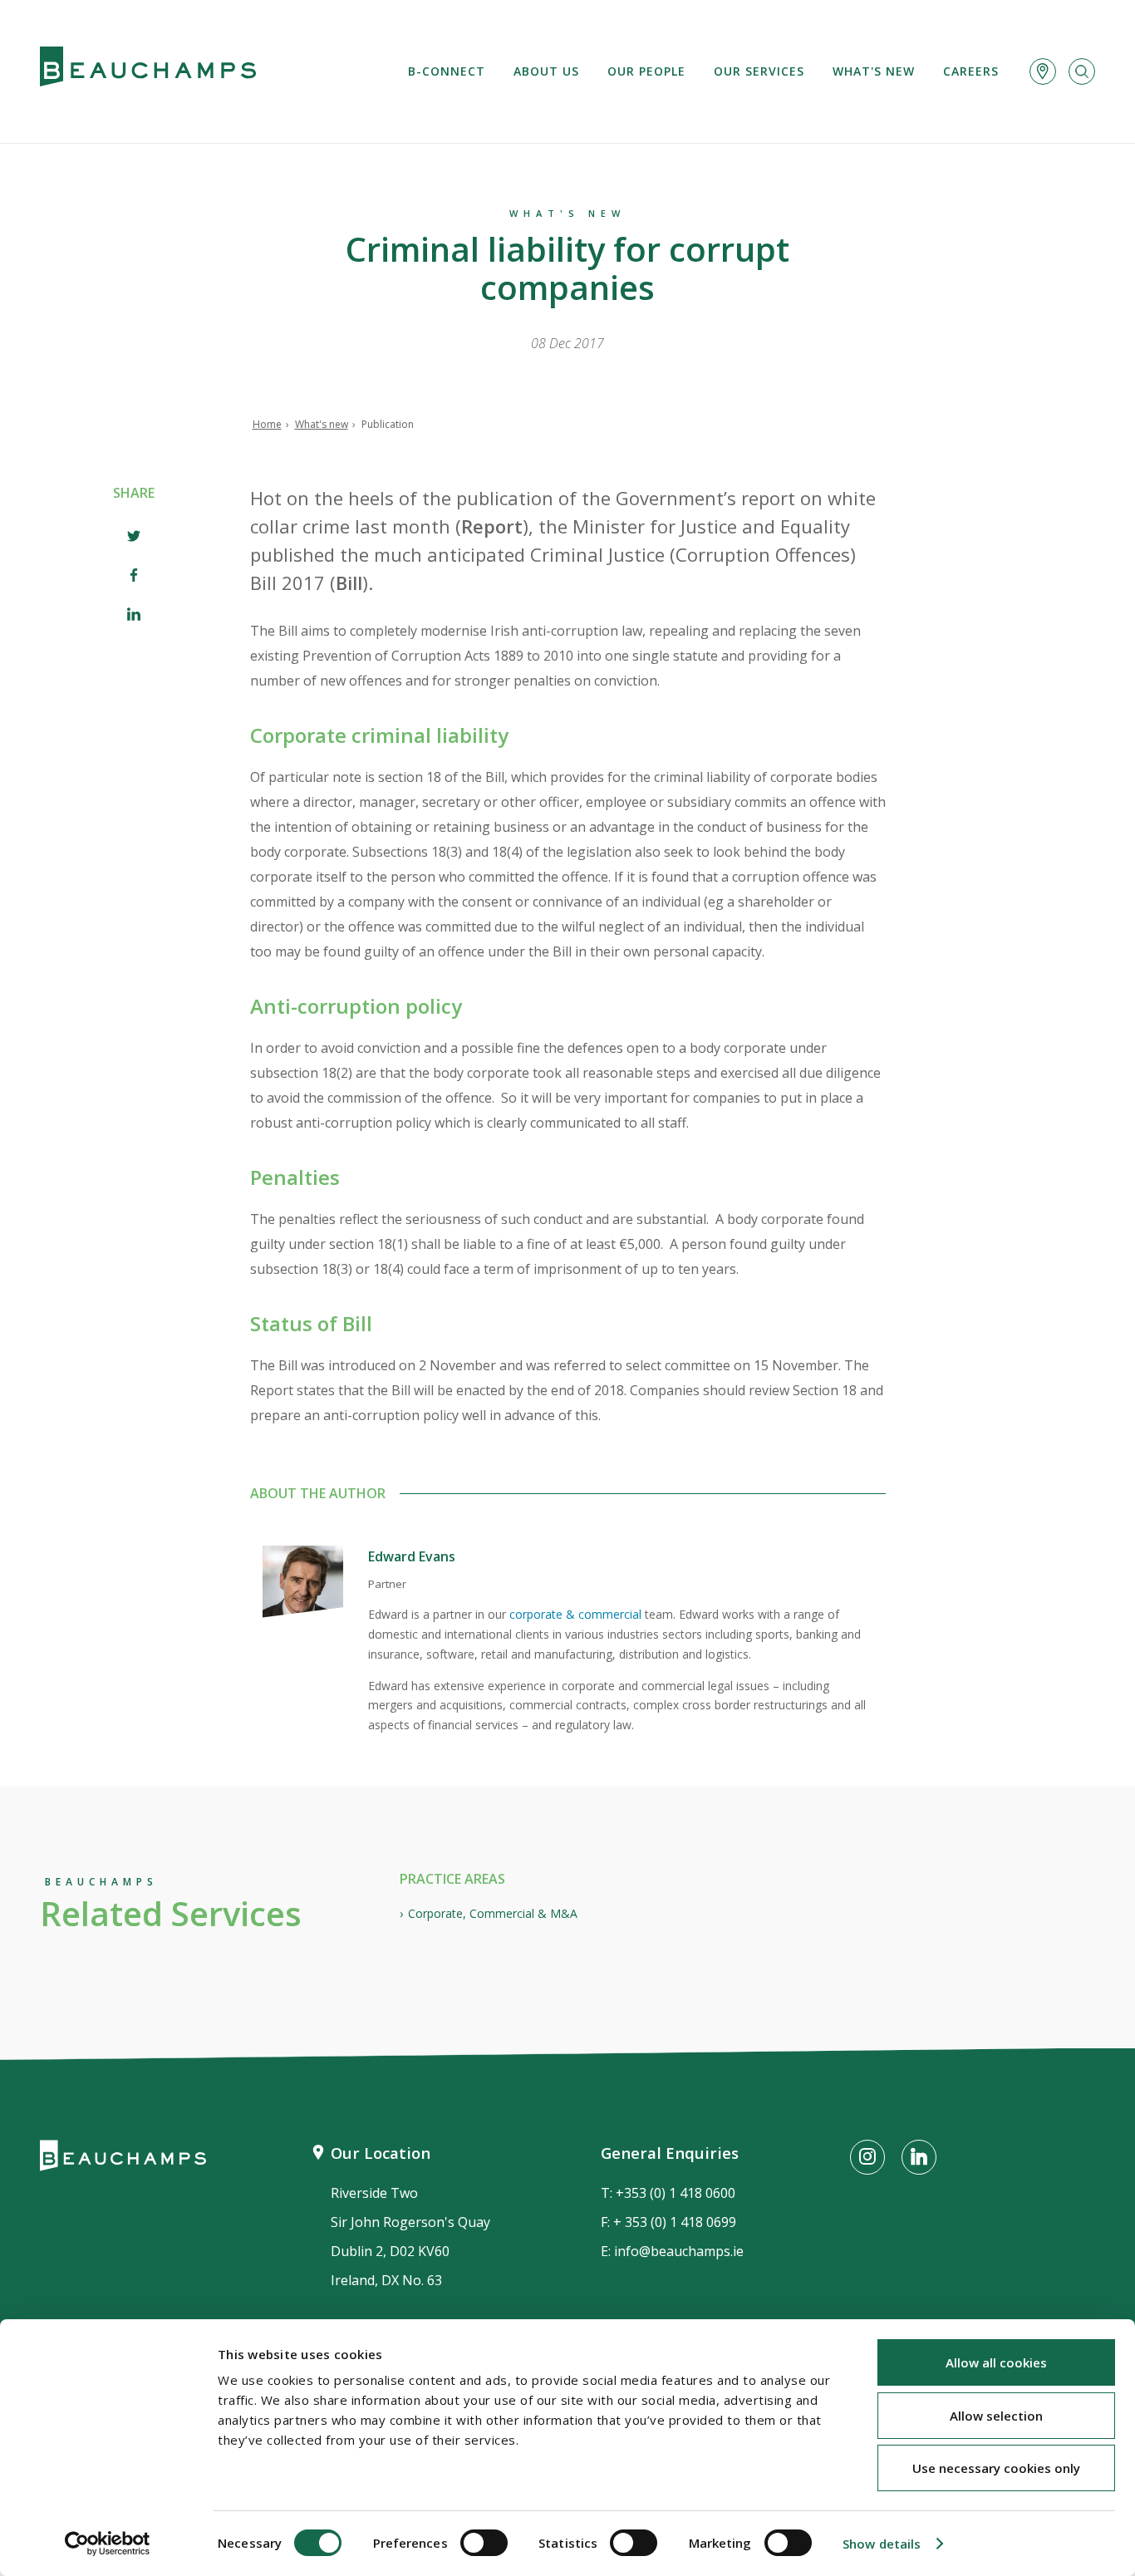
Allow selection (996, 2416)
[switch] (484, 2543)
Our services (759, 71)
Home (267, 424)
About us (546, 71)
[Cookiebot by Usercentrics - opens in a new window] (108, 2544)
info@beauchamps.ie (679, 2251)
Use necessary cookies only (996, 2468)
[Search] (1082, 71)
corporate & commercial (575, 1614)
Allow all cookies (996, 2362)
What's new (874, 71)
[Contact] (1043, 71)
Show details (882, 2544)
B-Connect (447, 71)
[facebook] (134, 577)
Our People (646, 71)
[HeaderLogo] (148, 71)
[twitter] (134, 538)
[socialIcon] (867, 2157)
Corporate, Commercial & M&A (493, 1913)
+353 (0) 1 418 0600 (676, 2193)
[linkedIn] (134, 616)
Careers (971, 71)
